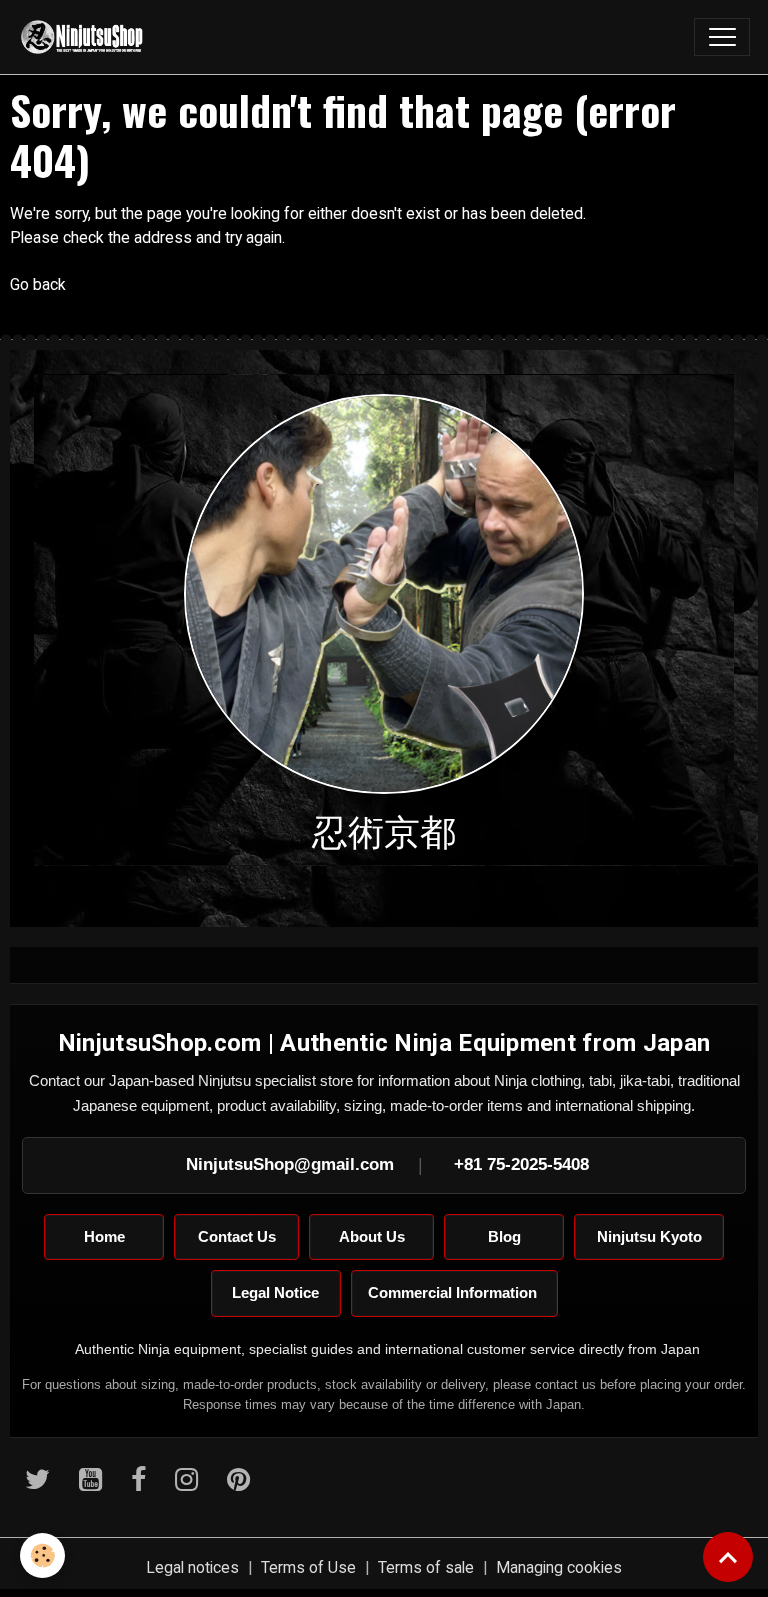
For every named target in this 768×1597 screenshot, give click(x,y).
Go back (38, 284)
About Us (372, 1236)
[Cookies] (42, 1555)
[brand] (86, 37)
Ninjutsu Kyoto (649, 1236)
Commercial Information (454, 1292)
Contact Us (237, 1236)
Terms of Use (308, 1567)
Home (104, 1236)
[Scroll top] (728, 1557)
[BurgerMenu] (722, 37)
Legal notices (192, 1567)
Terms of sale (426, 1567)
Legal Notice (275, 1292)
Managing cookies (559, 1567)
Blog (504, 1236)
